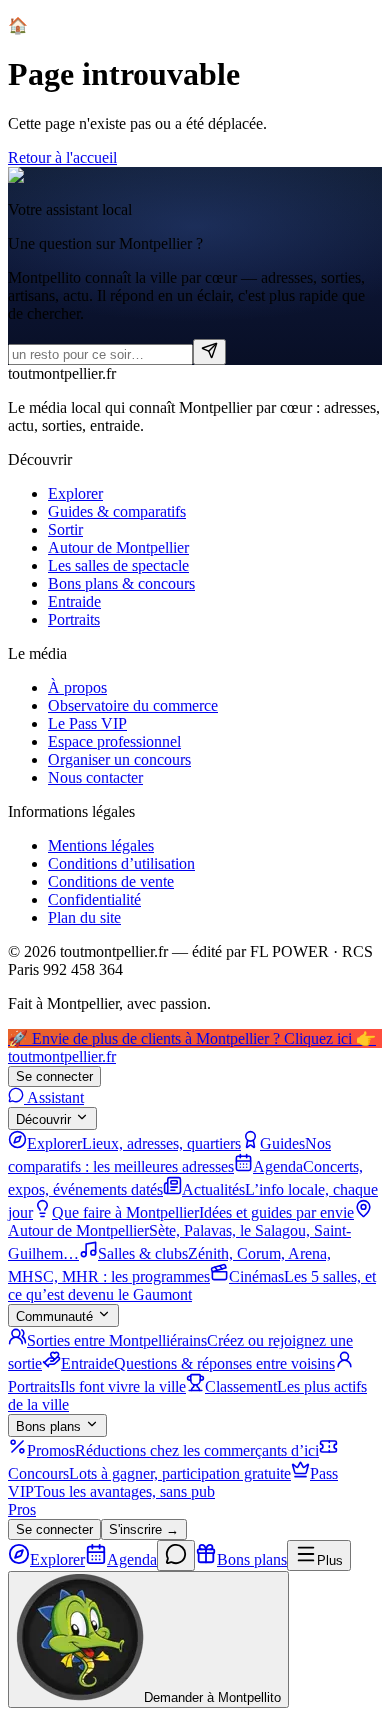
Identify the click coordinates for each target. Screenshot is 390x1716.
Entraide (74, 601)
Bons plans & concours (121, 583)
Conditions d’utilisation (121, 863)
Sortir (65, 529)
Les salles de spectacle (118, 565)
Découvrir (43, 1119)
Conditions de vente (111, 881)
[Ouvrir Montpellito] (176, 1555)
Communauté (54, 1316)
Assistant (54, 1097)
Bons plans (48, 1426)
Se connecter (54, 1076)
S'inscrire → (144, 1529)
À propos (77, 687)
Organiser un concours (119, 759)
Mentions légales (101, 845)
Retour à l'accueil (62, 157)
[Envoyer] (209, 352)
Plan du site (84, 917)
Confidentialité (94, 899)
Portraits (74, 619)
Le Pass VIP (87, 723)
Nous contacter (95, 777)
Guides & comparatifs (117, 511)
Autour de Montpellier (118, 547)
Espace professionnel (114, 741)
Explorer (75, 493)
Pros (22, 1509)
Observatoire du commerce (133, 705)
